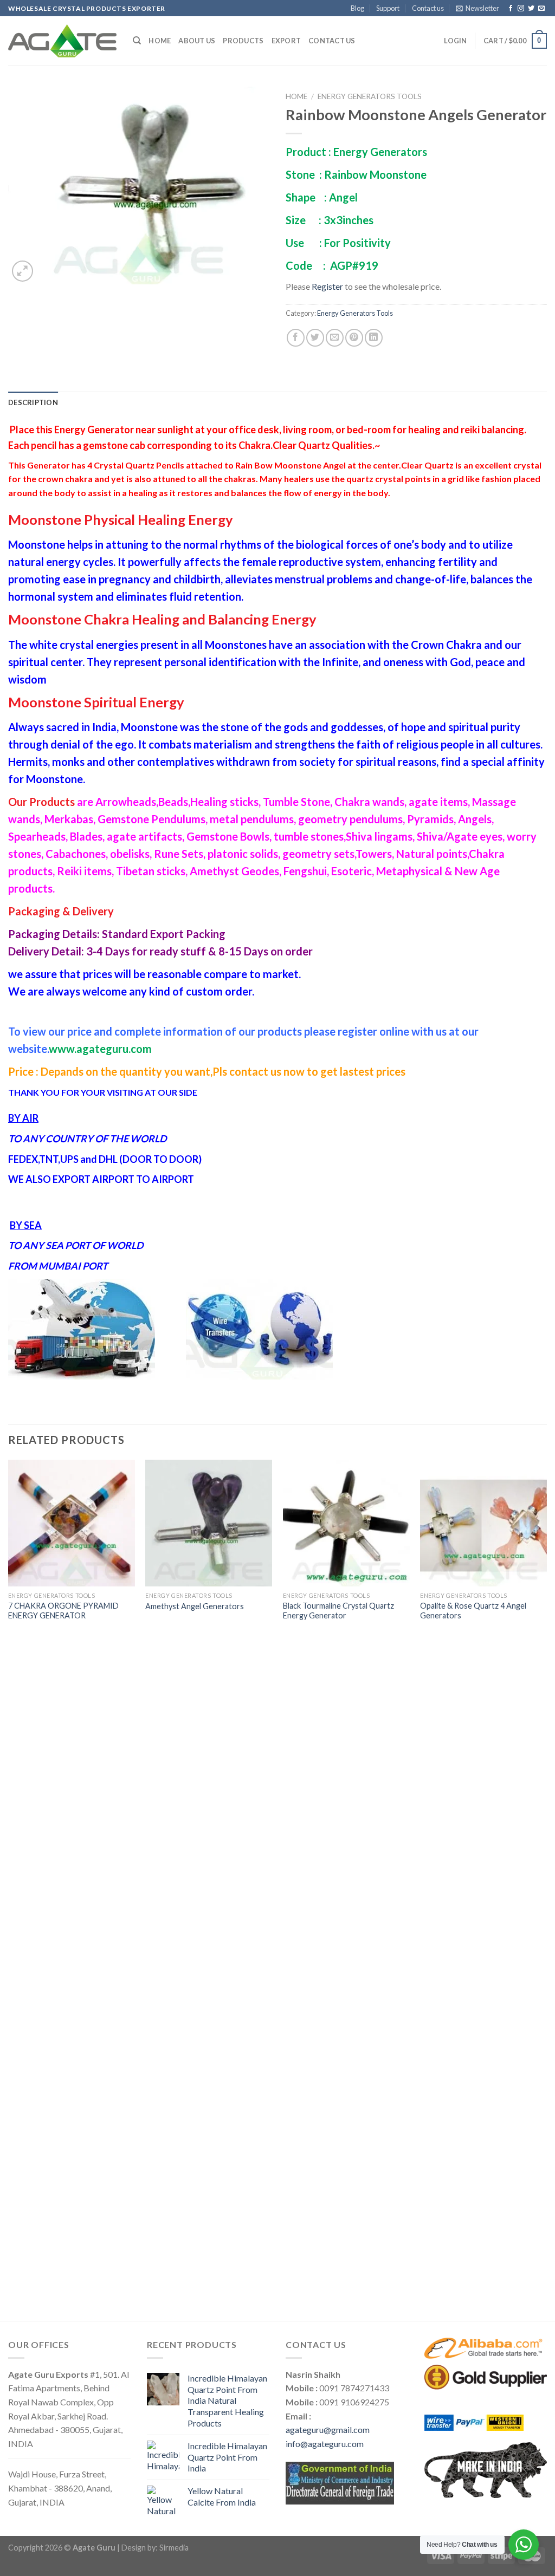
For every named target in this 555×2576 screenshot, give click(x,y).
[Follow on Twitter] (531, 9)
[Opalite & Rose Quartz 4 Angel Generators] (483, 1523)
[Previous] (9, 1889)
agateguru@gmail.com (328, 2429)
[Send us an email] (541, 9)
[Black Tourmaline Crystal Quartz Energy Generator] (346, 1523)
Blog (357, 8)
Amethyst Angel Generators (195, 1606)
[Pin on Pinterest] (354, 338)
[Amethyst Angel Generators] (209, 1523)
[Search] (137, 41)
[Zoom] (22, 271)
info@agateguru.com (325, 2444)
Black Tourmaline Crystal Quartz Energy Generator (338, 1611)
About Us (197, 41)
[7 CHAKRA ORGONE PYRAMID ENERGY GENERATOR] (72, 1523)
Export (286, 41)
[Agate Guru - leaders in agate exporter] (62, 41)
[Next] (546, 1889)
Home (160, 41)
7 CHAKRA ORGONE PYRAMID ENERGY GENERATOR (63, 1611)
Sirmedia (174, 2548)
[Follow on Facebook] (511, 9)
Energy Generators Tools (370, 96)
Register (327, 286)
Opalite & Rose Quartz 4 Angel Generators (473, 1611)
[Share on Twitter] (315, 338)
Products (243, 41)
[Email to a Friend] (335, 338)
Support (388, 8)
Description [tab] (33, 402)
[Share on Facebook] (296, 338)
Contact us (428, 8)
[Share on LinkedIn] (374, 338)
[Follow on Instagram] (521, 9)
